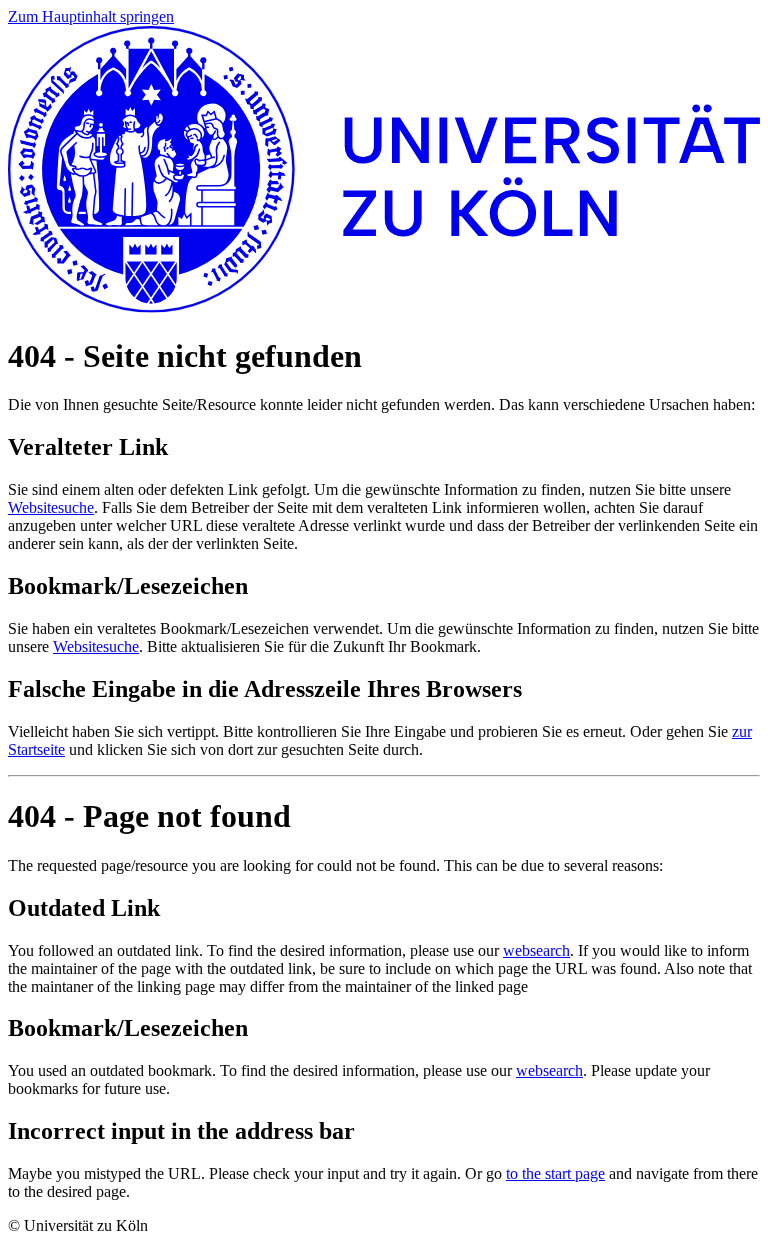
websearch (536, 950)
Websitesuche (51, 507)
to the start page (555, 1173)
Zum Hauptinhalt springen (91, 16)
